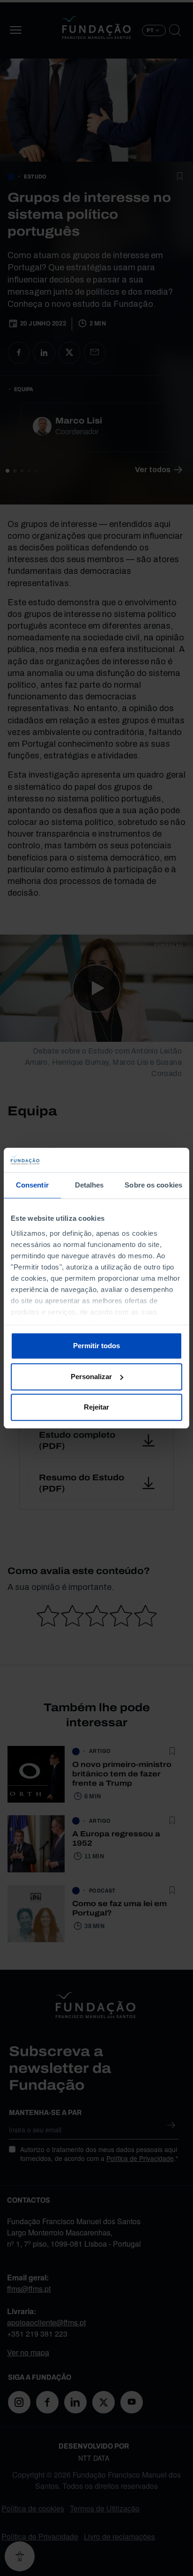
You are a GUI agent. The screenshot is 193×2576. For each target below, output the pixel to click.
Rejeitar (96, 1407)
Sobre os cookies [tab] (153, 1185)
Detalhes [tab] (89, 1185)
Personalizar (91, 1377)
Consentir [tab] (32, 1185)
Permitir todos (96, 1346)
